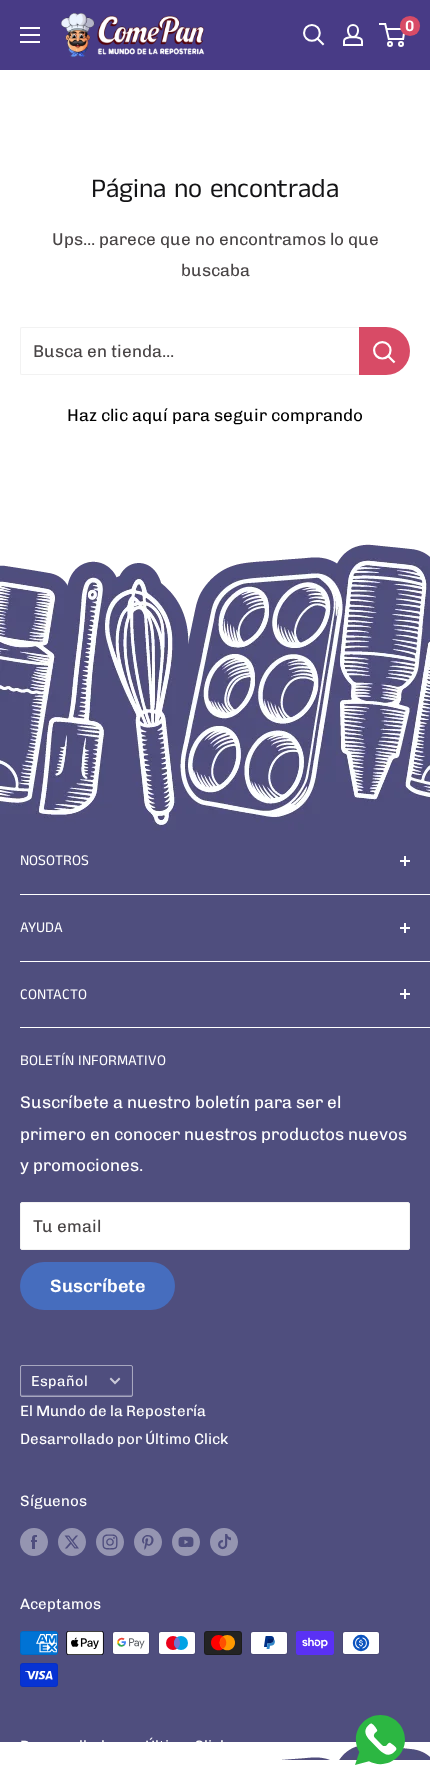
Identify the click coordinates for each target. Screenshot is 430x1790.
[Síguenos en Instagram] (110, 1541)
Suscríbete (97, 1286)
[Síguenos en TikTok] (224, 1541)
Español (59, 1381)
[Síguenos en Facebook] (34, 1541)
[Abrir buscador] (314, 35)
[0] (393, 35)
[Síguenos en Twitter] (72, 1541)
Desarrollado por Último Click (124, 1439)
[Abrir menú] (30, 35)
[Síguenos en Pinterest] (148, 1541)
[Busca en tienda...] (384, 351)
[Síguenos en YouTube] (186, 1541)
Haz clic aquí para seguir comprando (215, 415)
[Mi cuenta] (353, 35)
